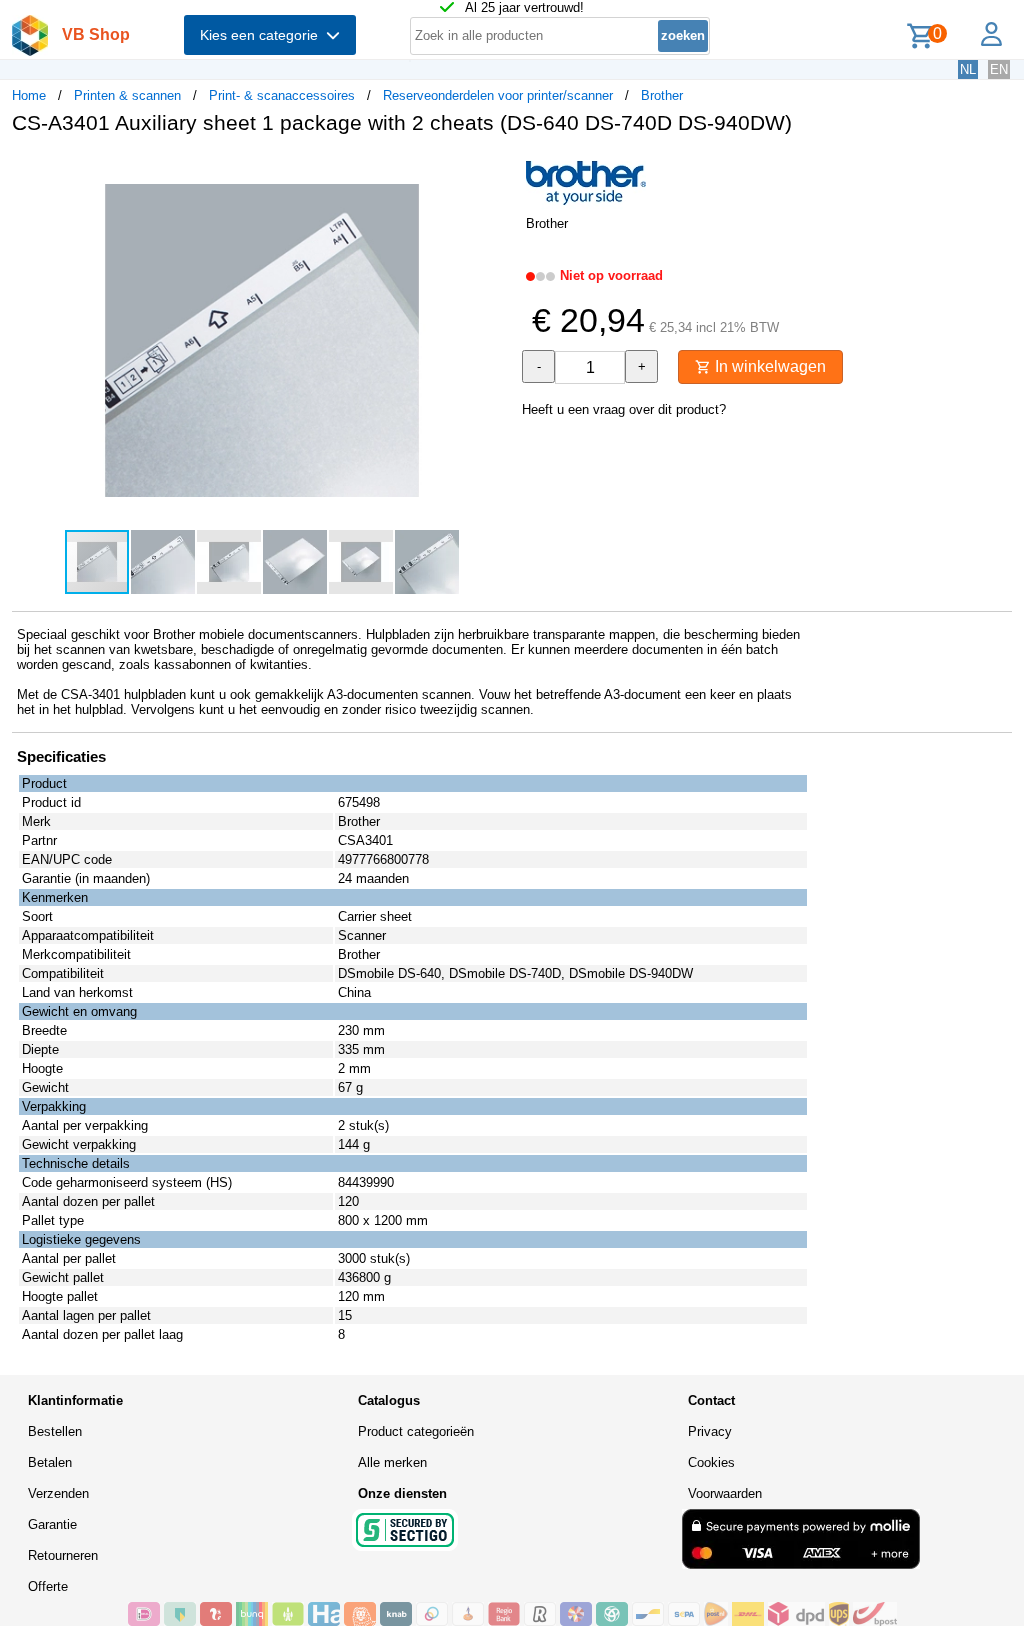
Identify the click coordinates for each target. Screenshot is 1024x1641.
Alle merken (392, 1462)
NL (968, 69)
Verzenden (58, 1493)
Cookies (711, 1462)
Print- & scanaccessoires (282, 95)
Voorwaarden (725, 1493)
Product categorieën (416, 1431)
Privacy (710, 1431)
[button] (494, 171)
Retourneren (63, 1555)
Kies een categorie (263, 35)
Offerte (48, 1586)
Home (29, 95)
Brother (662, 95)
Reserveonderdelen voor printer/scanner (498, 95)
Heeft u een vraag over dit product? (624, 409)
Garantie (52, 1524)
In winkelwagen (768, 366)
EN (999, 69)
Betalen (50, 1462)
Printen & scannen (127, 95)
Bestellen (55, 1431)
